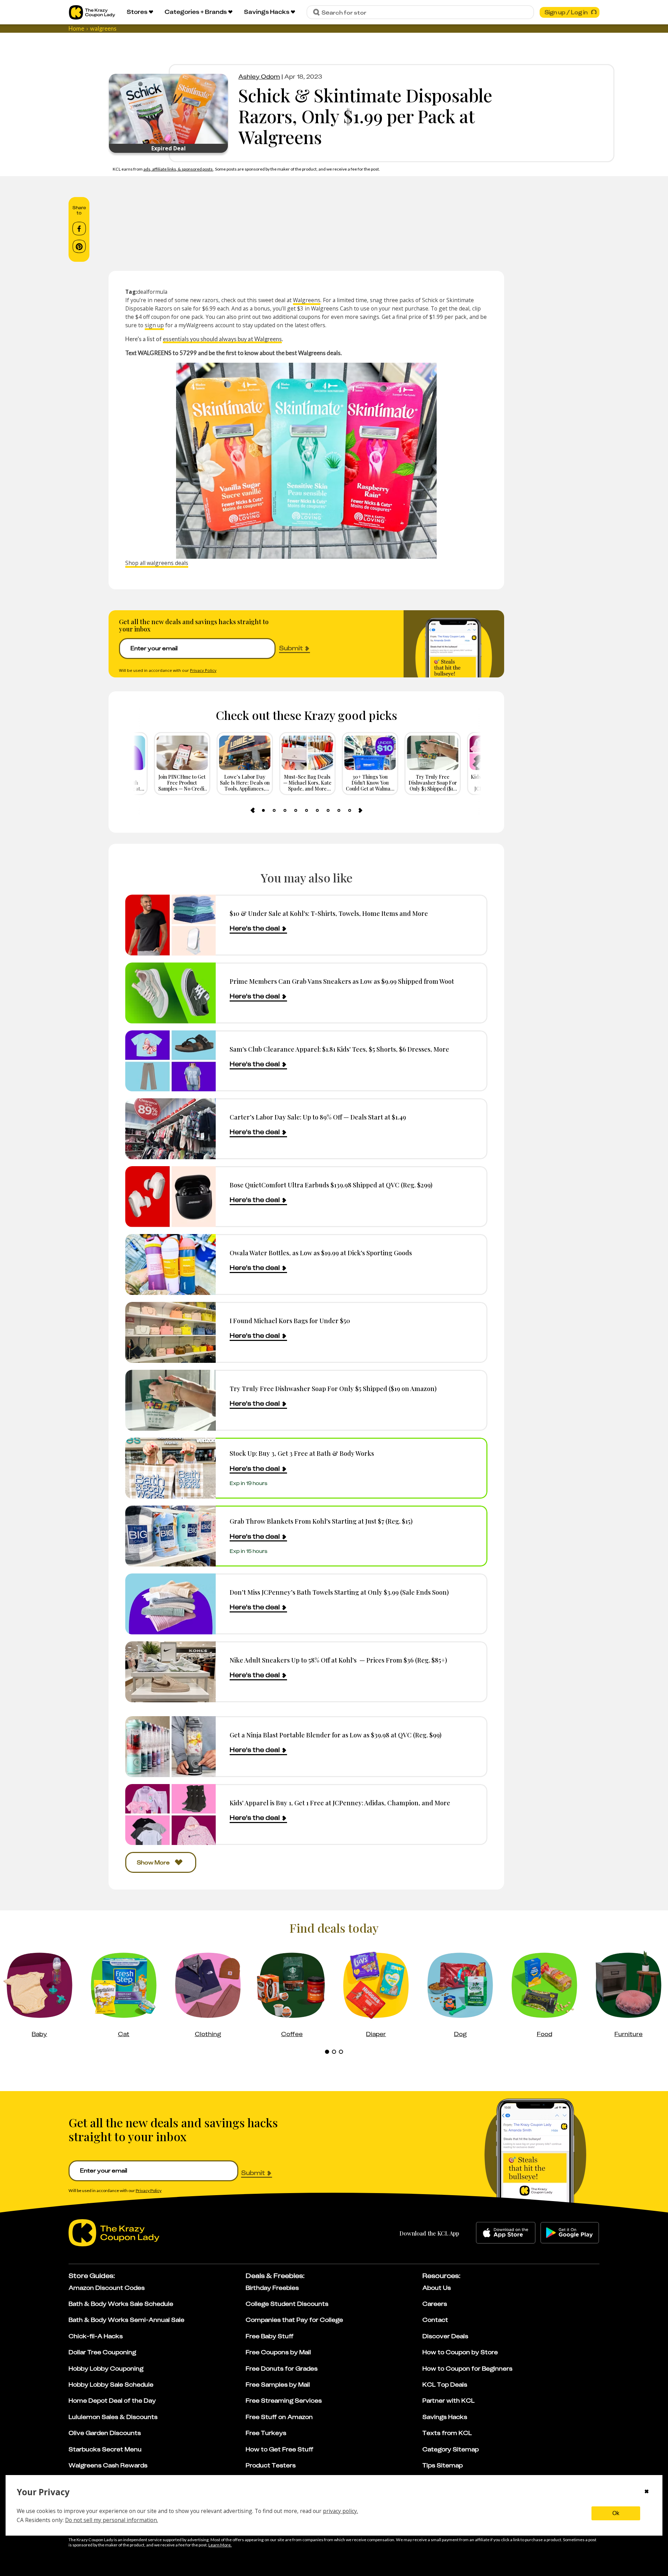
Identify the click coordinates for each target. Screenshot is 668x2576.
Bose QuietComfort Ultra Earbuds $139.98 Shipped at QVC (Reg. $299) (331, 1185)
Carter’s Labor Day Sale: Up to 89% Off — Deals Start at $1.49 (318, 1117)
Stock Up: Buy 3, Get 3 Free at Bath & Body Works (302, 1453)
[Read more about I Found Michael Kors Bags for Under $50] (170, 1332)
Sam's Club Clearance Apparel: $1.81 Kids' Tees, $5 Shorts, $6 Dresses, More (339, 1049)
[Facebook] (79, 229)
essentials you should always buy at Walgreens (222, 339)
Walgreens (307, 300)
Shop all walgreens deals (157, 563)
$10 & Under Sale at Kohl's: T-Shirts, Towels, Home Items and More (329, 913)
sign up (154, 325)
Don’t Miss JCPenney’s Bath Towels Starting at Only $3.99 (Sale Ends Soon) (339, 1592)
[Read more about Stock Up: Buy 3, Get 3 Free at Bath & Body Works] (170, 1468)
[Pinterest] (79, 246)
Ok (616, 2513)
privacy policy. (340, 2511)
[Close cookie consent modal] (647, 2492)
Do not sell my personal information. (112, 2520)
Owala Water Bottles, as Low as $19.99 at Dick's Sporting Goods (321, 1253)
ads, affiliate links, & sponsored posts (178, 169)
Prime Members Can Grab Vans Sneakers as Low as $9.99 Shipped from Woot (342, 981)
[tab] (263, 810)
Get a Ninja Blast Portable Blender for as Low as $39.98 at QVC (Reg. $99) (336, 1735)
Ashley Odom (259, 77)
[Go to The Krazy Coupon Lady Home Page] (92, 12)
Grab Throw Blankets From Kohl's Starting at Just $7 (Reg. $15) (321, 1521)
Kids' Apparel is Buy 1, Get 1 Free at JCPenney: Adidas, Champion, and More (340, 1803)
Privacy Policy (203, 670)
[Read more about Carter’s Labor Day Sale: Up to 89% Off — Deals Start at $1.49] (170, 1129)
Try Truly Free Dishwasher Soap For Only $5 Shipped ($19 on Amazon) (333, 1388)
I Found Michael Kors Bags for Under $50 (290, 1321)
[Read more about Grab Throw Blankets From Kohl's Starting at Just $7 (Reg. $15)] (170, 1536)
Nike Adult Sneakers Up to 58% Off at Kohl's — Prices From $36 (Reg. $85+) (338, 1660)
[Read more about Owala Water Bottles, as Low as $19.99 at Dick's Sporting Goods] (170, 1265)
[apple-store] (506, 2233)
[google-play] (570, 2233)
